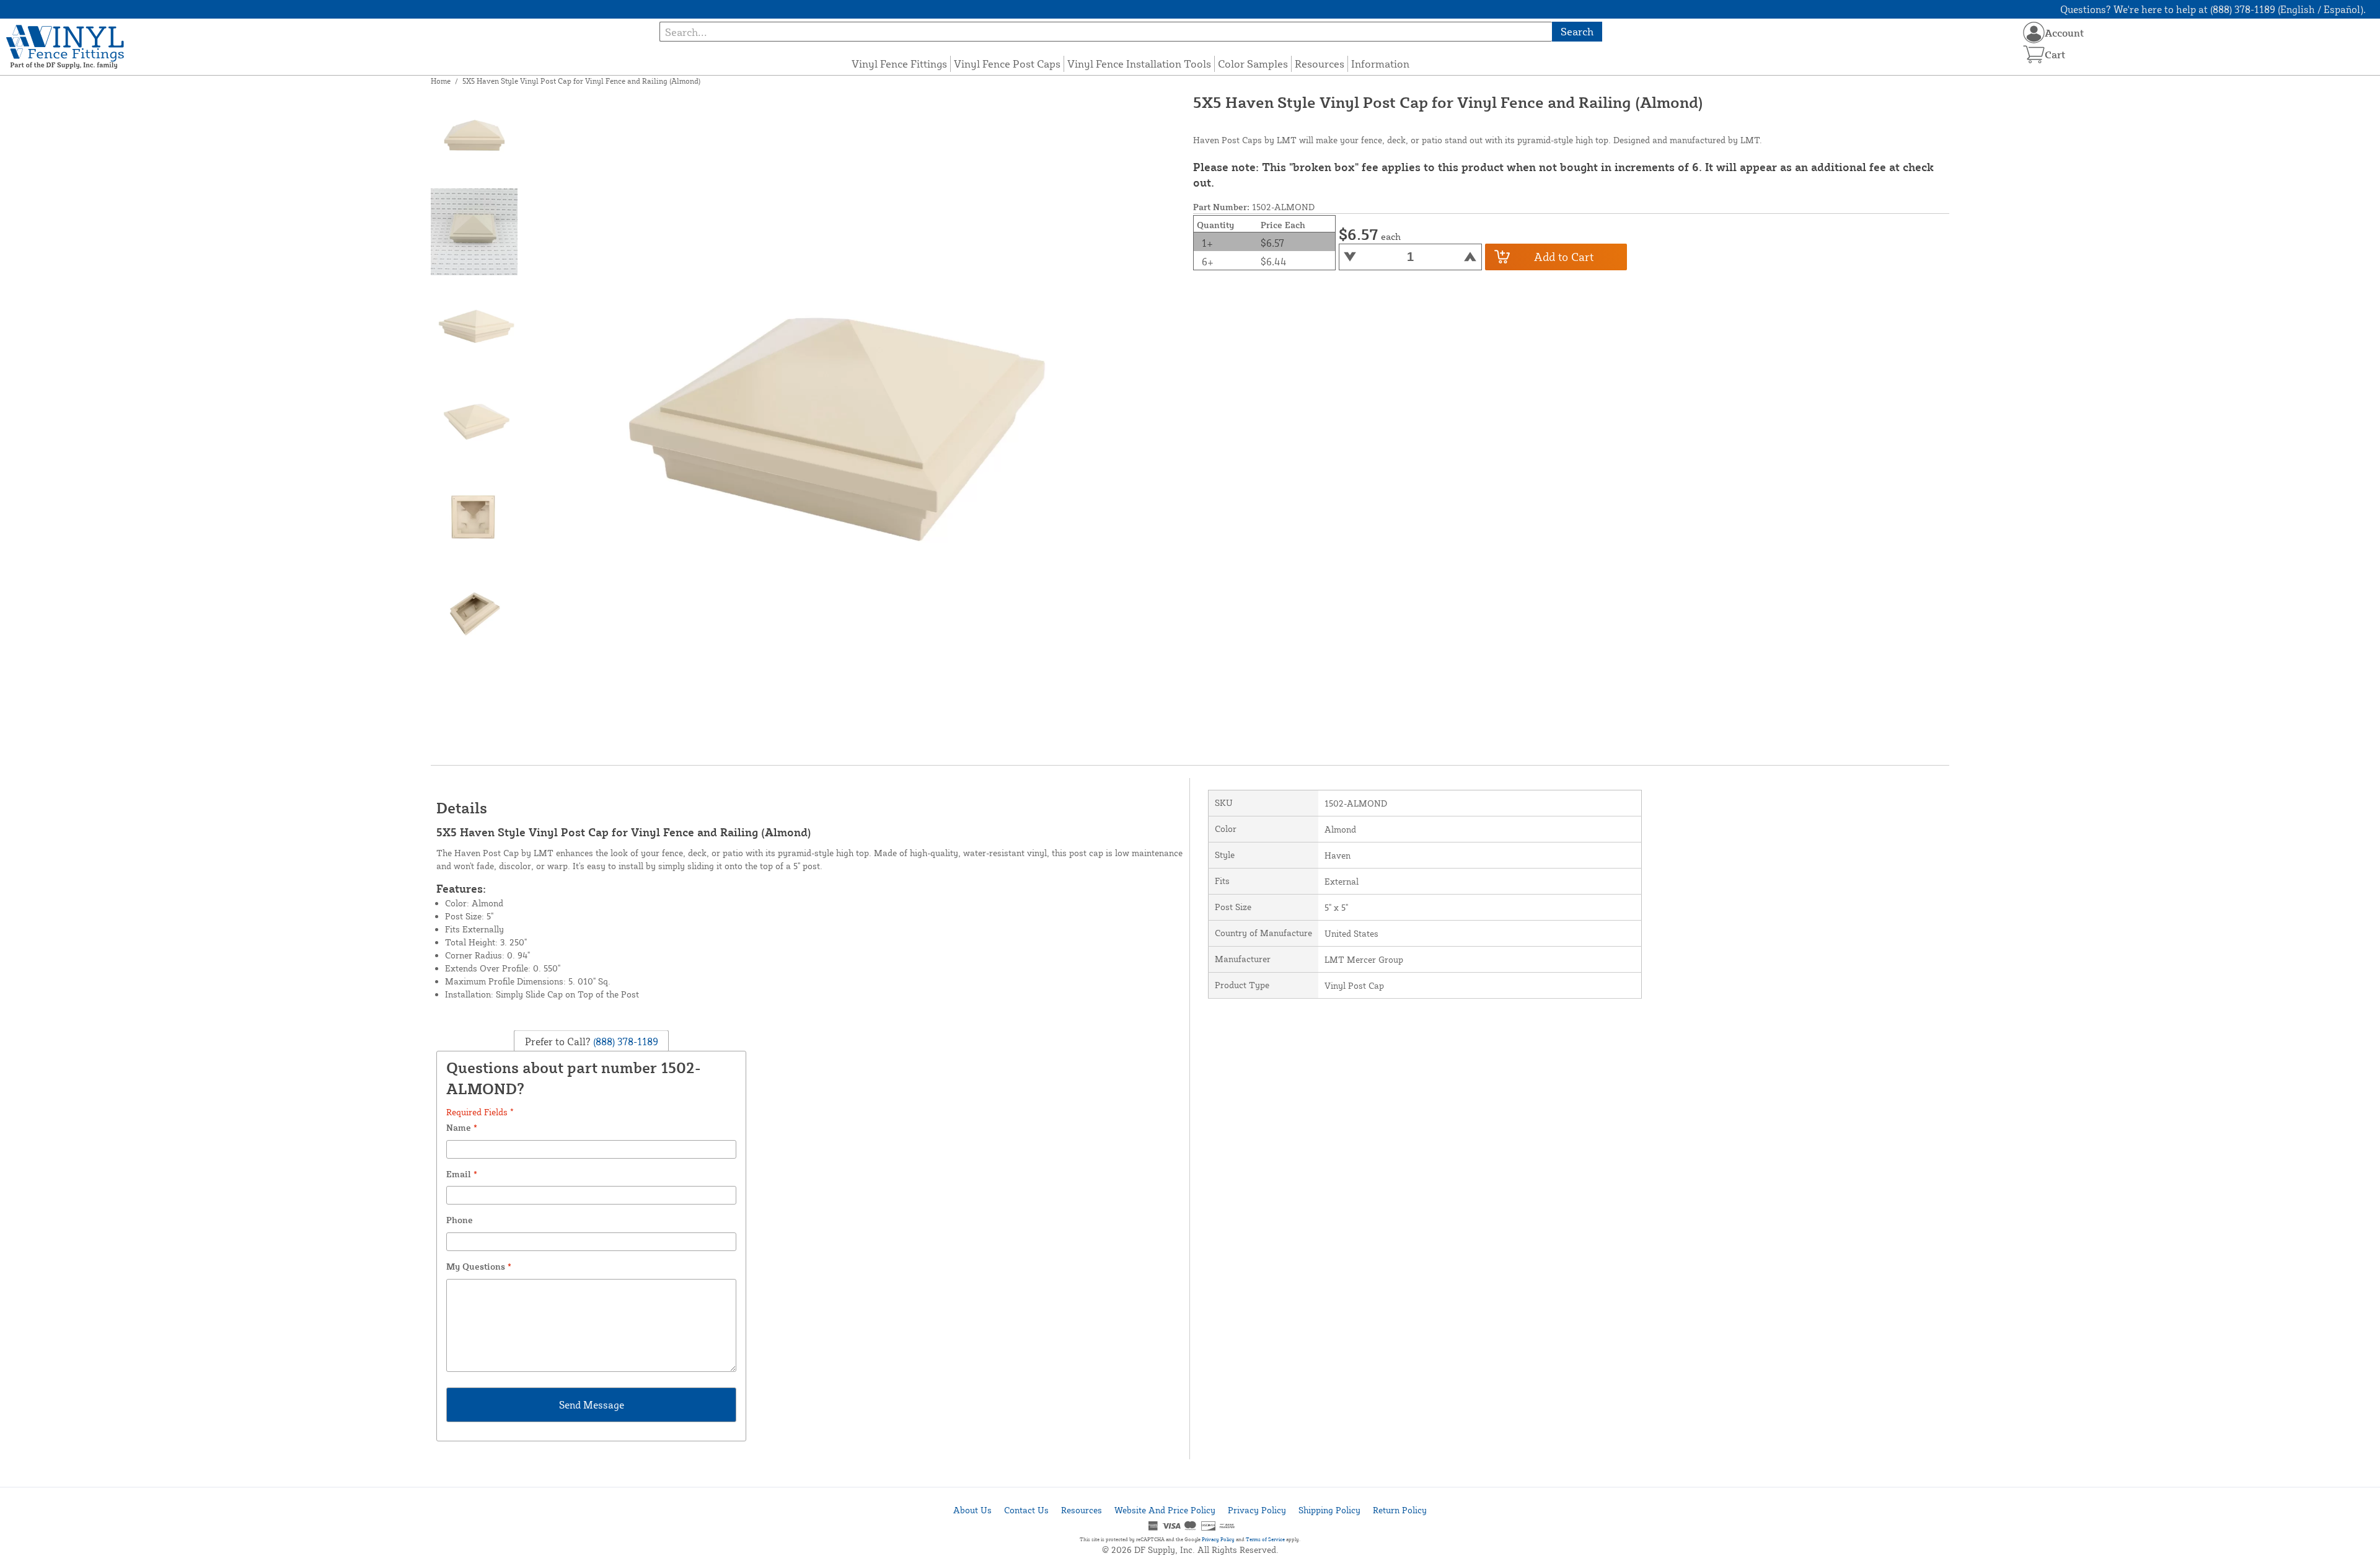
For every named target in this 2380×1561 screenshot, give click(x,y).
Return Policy (1400, 1510)
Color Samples (1253, 64)
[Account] (2034, 33)
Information (1380, 64)
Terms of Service (1265, 1539)
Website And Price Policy (1165, 1510)
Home (441, 81)
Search (1577, 31)
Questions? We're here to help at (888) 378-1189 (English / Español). (2213, 9)
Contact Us (1026, 1510)
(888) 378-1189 (624, 1041)
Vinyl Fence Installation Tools (1139, 64)
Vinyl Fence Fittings (899, 64)
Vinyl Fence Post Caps (1007, 64)
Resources (1320, 64)
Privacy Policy (1257, 1510)
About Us (972, 1510)
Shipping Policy (1329, 1510)
